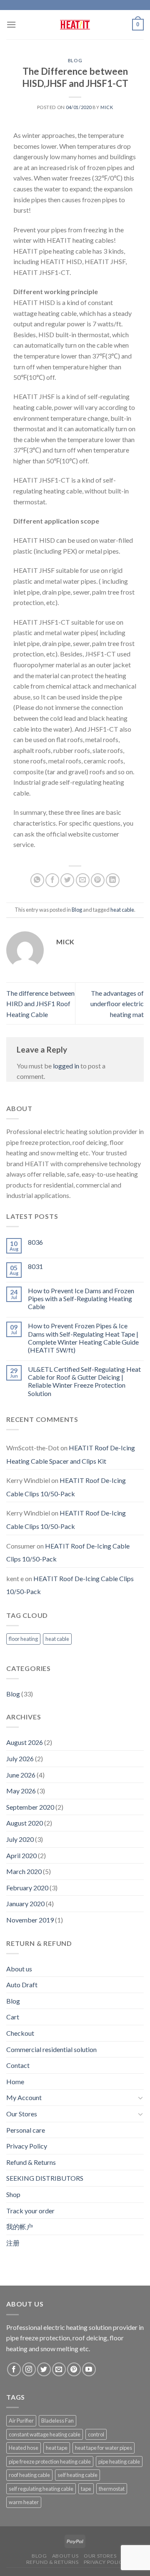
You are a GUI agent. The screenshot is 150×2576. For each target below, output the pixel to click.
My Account (24, 2097)
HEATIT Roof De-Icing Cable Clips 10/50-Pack (66, 1487)
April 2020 (21, 1855)
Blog (75, 60)
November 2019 (30, 1920)
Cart (13, 2017)
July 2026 (20, 1758)
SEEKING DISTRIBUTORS (45, 2178)
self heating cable (77, 2475)
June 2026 (21, 1775)
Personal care (26, 2130)
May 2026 (21, 1791)
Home (15, 2081)
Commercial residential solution (51, 2049)
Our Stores (22, 2114)
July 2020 (20, 1839)
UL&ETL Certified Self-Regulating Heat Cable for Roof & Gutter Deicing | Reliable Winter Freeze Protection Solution (84, 1381)
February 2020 (27, 1888)
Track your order (30, 2211)
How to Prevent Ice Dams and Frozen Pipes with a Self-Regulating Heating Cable (81, 1298)
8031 (35, 1266)
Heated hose (24, 2448)
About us (19, 1969)
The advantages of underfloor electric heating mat (117, 1004)
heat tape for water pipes (104, 2448)
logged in (66, 1066)
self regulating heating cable (41, 2489)
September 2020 (30, 1807)
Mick (107, 107)
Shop (13, 2194)
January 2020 (25, 1903)
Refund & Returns (31, 2162)
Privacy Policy (27, 2146)
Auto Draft (22, 1985)
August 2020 (25, 1823)
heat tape (57, 2448)
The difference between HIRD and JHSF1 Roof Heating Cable (40, 1004)
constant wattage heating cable (45, 2434)
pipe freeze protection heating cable (50, 2462)
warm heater (24, 2502)
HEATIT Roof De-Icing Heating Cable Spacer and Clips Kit (71, 1454)
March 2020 (24, 1871)
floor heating (23, 1639)
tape (86, 2489)
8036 (35, 1242)
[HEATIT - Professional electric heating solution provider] (75, 25)
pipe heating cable (119, 2462)
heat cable (122, 910)
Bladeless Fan (57, 2421)
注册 (13, 2243)
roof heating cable (29, 2475)
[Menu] (11, 24)
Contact (18, 2065)
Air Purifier (21, 2421)
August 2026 (25, 1742)
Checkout (20, 2033)
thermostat (112, 2489)
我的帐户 (20, 2226)
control (96, 2434)
